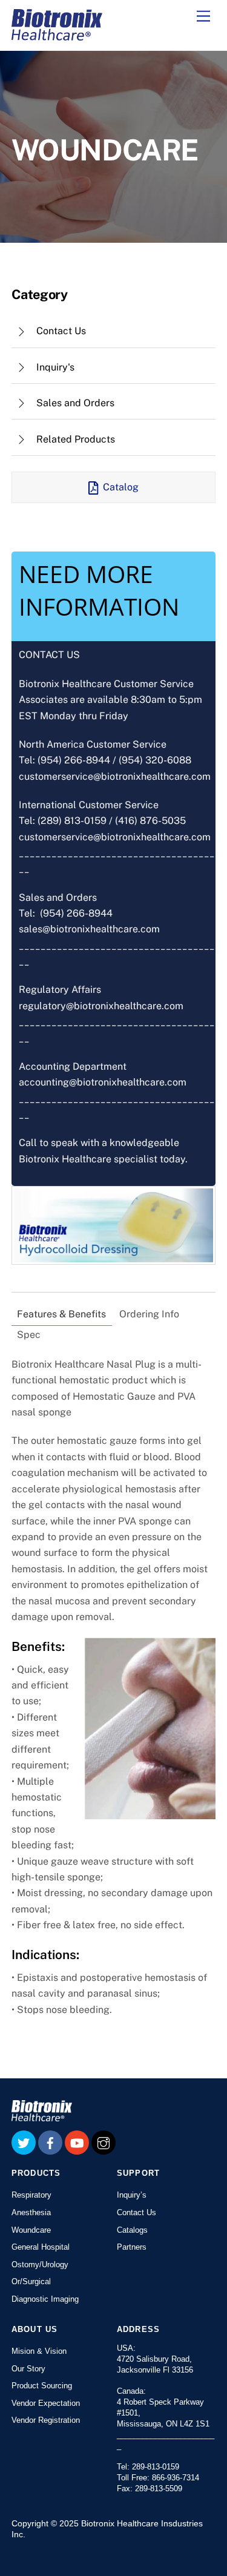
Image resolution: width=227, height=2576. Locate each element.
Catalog (121, 487)
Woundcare (31, 2230)
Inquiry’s (132, 2195)
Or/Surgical (31, 2281)
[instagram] (104, 2142)
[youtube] (77, 2142)
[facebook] (50, 2142)
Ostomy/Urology (40, 2265)
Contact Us (137, 2212)
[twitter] (24, 2142)
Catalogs (132, 2230)
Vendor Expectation (46, 2403)
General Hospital (41, 2247)
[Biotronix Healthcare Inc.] (57, 35)
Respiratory (31, 2195)
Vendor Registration (46, 2420)
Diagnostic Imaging (45, 2299)
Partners (132, 2247)
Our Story (28, 2369)
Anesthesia (31, 2212)
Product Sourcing (42, 2386)
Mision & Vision (39, 2351)
